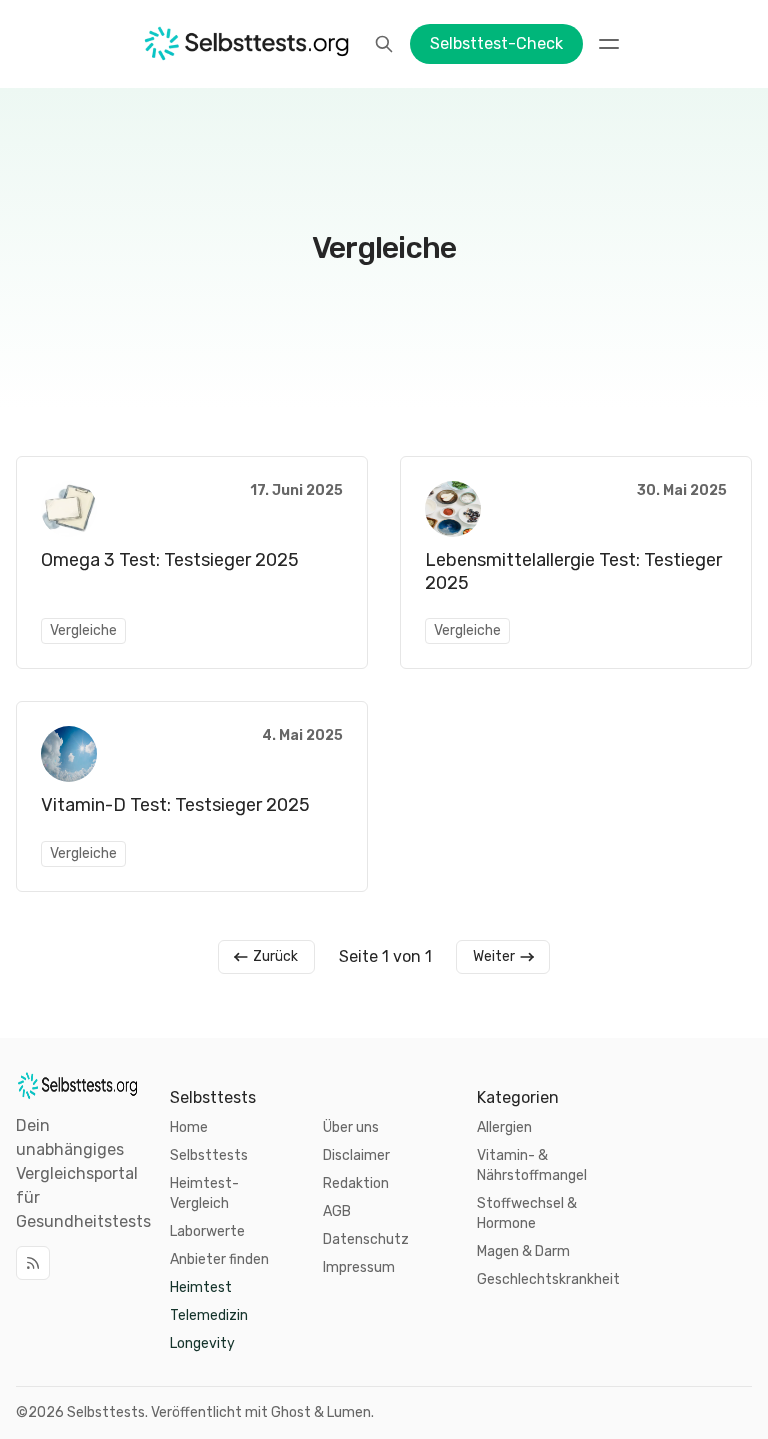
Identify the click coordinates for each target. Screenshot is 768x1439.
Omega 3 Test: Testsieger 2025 (170, 560)
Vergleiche (83, 630)
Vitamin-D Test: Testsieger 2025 (175, 805)
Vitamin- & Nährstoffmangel (532, 1165)
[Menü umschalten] (609, 44)
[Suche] (384, 44)
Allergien (504, 1127)
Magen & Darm (523, 1251)
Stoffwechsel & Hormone (527, 1213)
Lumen (349, 1412)
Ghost (291, 1412)
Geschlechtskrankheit (548, 1279)
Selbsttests (106, 1412)
